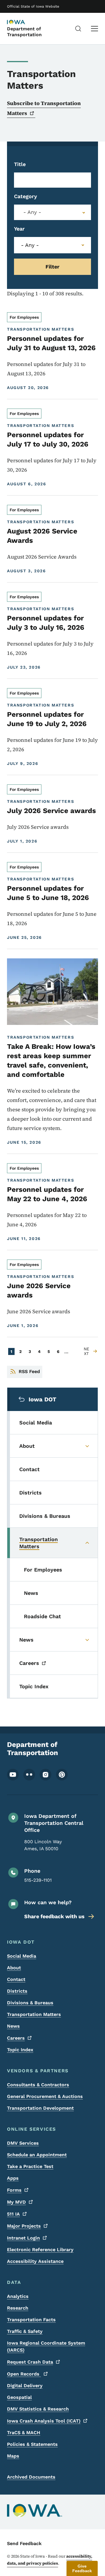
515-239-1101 (38, 1880)
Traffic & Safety (25, 2331)
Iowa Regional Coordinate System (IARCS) (46, 2346)
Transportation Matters (34, 2014)
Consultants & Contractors (38, 2085)
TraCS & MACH (24, 2433)
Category (26, 196)
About (14, 1968)
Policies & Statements (32, 2444)
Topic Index (20, 2050)
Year (19, 229)
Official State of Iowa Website (33, 6)
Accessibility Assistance (35, 2261)
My (16, 2202)
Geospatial (19, 2397)
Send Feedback (24, 2543)
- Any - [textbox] (32, 212)
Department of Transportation (24, 32)
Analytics (18, 2296)
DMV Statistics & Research (38, 2409)
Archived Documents (31, 2477)
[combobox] (52, 212)
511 (13, 2214)
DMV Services (23, 2143)
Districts (17, 1991)
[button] (82, 2568)
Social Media (22, 1956)
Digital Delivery (25, 2386)
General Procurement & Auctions (45, 2096)
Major (24, 2226)
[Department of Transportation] (22, 22)
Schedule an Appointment (37, 2155)
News (13, 2026)
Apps (13, 2178)
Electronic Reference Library (40, 2250)
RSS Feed (29, 1371)
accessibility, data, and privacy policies (50, 2560)
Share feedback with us (54, 1916)
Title (20, 164)
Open (24, 2374)
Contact (16, 1979)
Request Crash (30, 2362)
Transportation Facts (31, 2320)
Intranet (23, 2238)
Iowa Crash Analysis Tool (44, 2421)
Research (18, 2308)
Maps (13, 2456)
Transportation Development (40, 2108)
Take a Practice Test (30, 2166)
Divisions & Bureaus (30, 2003)
